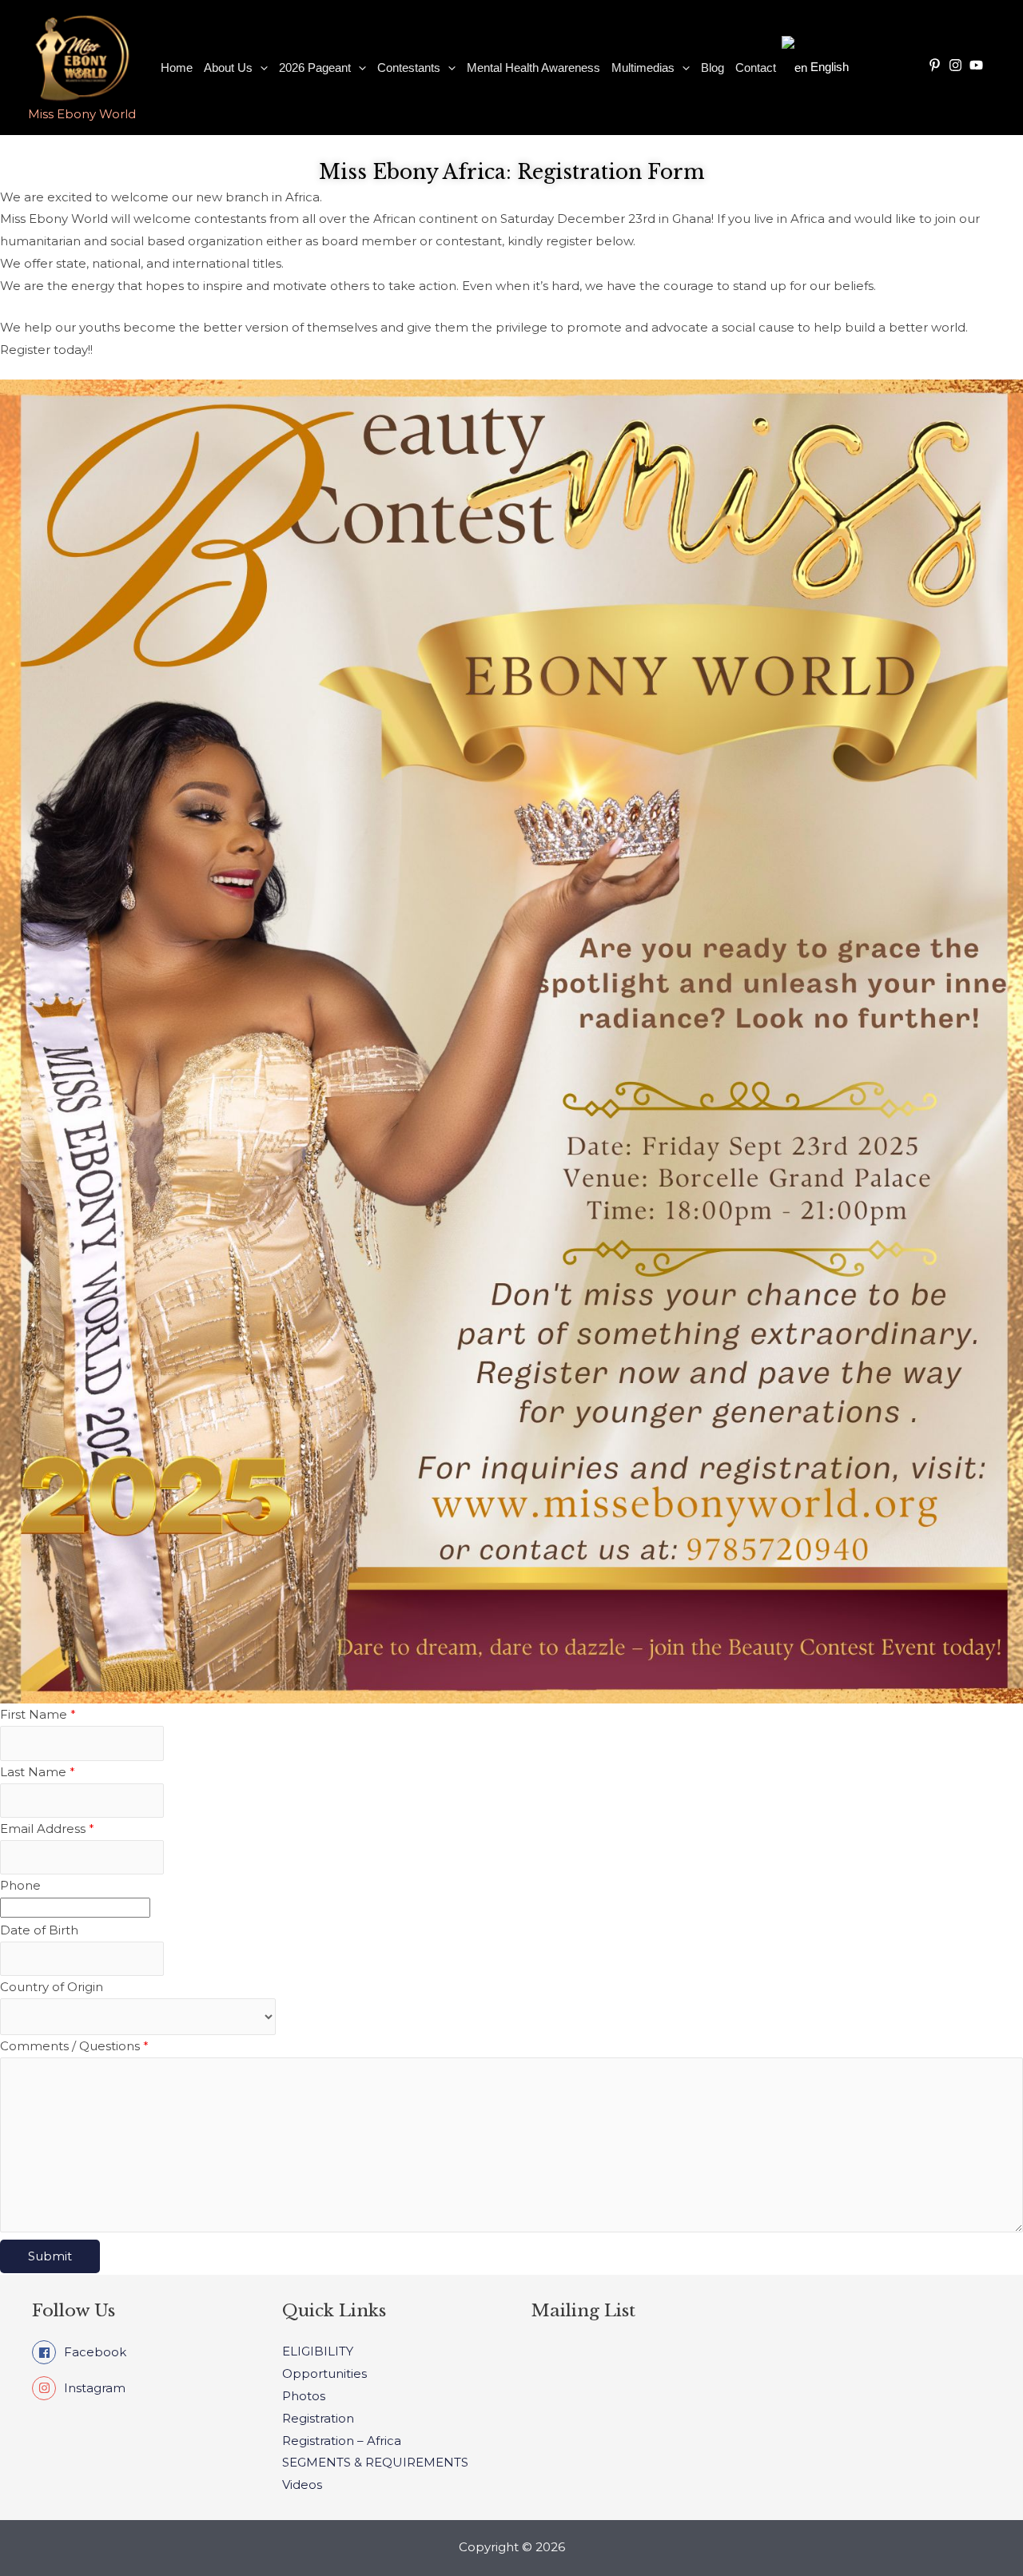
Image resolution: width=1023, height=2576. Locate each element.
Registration (318, 2418)
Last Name (38, 1772)
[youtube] (978, 65)
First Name (38, 1714)
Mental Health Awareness (533, 68)
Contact (756, 68)
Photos (304, 2396)
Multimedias (643, 68)
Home (177, 68)
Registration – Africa (342, 2441)
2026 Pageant (315, 68)
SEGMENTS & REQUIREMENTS (375, 2462)
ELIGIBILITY (318, 2351)
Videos (302, 2485)
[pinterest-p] (937, 65)
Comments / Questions (74, 2046)
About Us (228, 68)
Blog (713, 68)
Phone (20, 1885)
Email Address (47, 1829)
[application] (260, 68)
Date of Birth (39, 1930)
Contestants (409, 68)
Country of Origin (52, 1987)
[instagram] (957, 65)
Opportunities (324, 2373)
